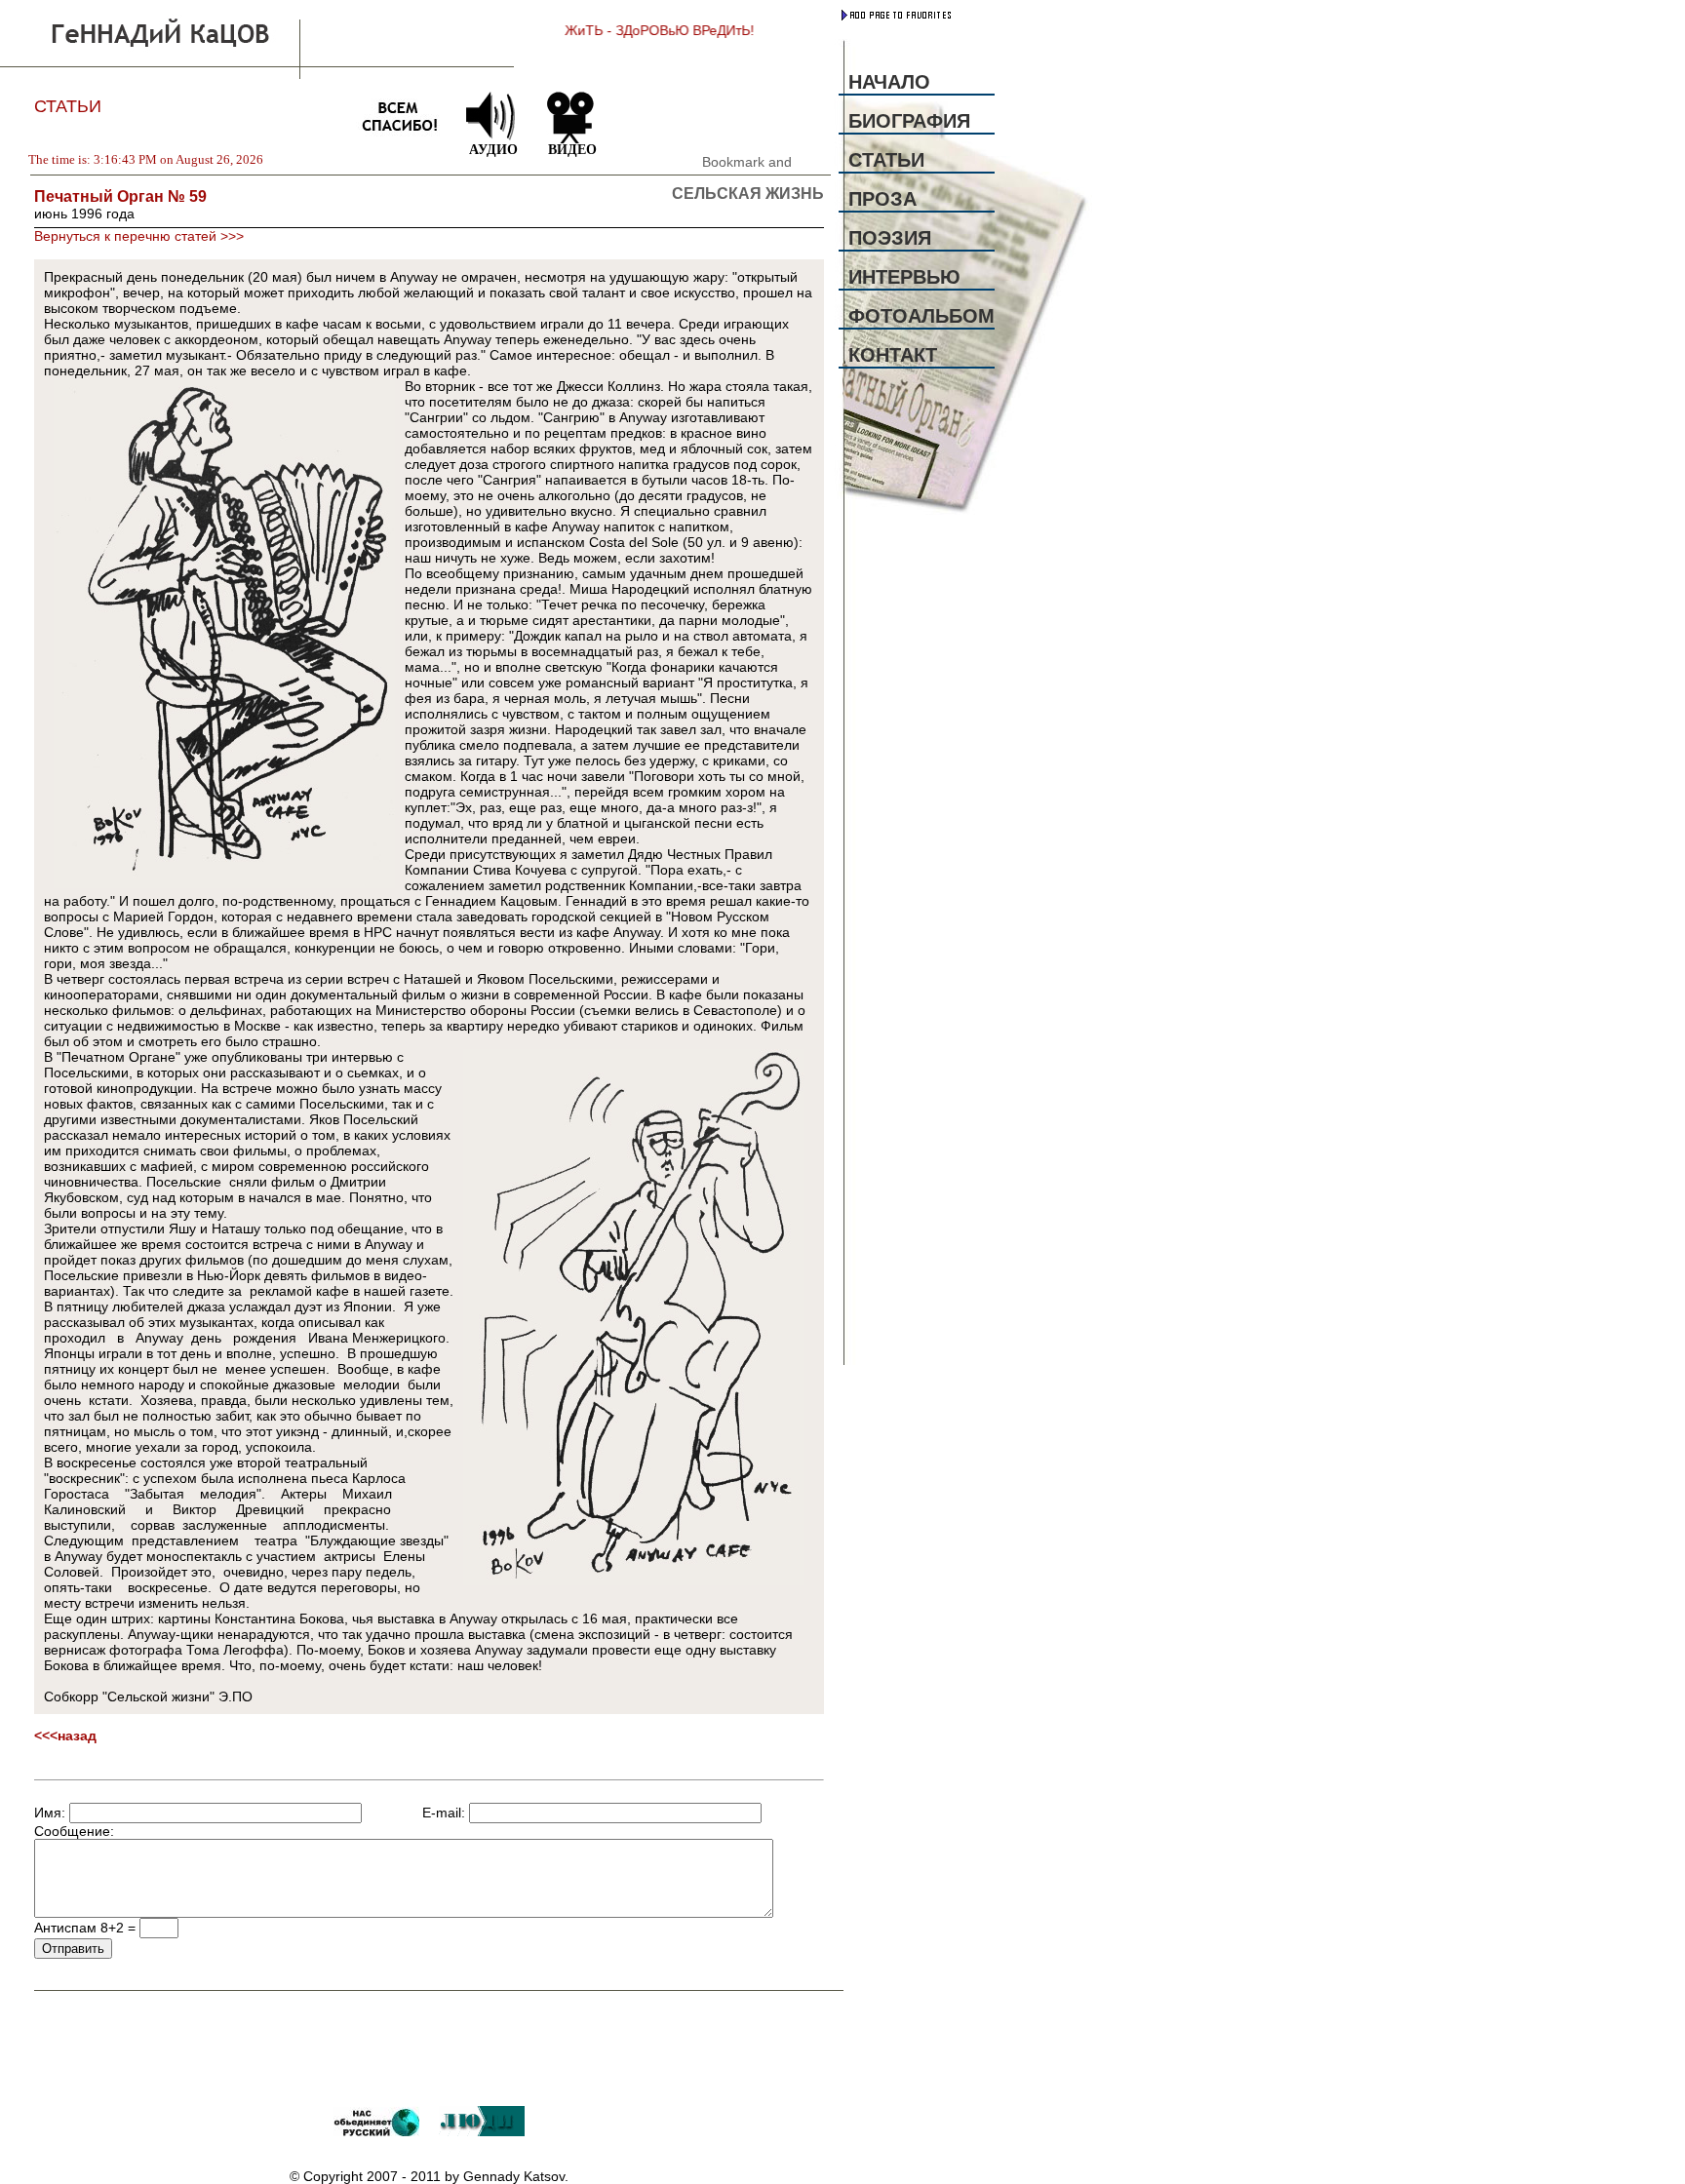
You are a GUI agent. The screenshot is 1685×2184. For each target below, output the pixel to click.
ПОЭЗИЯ (890, 238)
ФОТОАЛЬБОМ (921, 316)
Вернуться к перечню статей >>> (139, 236)
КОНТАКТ (893, 355)
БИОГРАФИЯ (909, 121)
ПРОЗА (882, 199)
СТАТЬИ (886, 160)
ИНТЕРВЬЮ (904, 277)
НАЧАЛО (889, 82)
